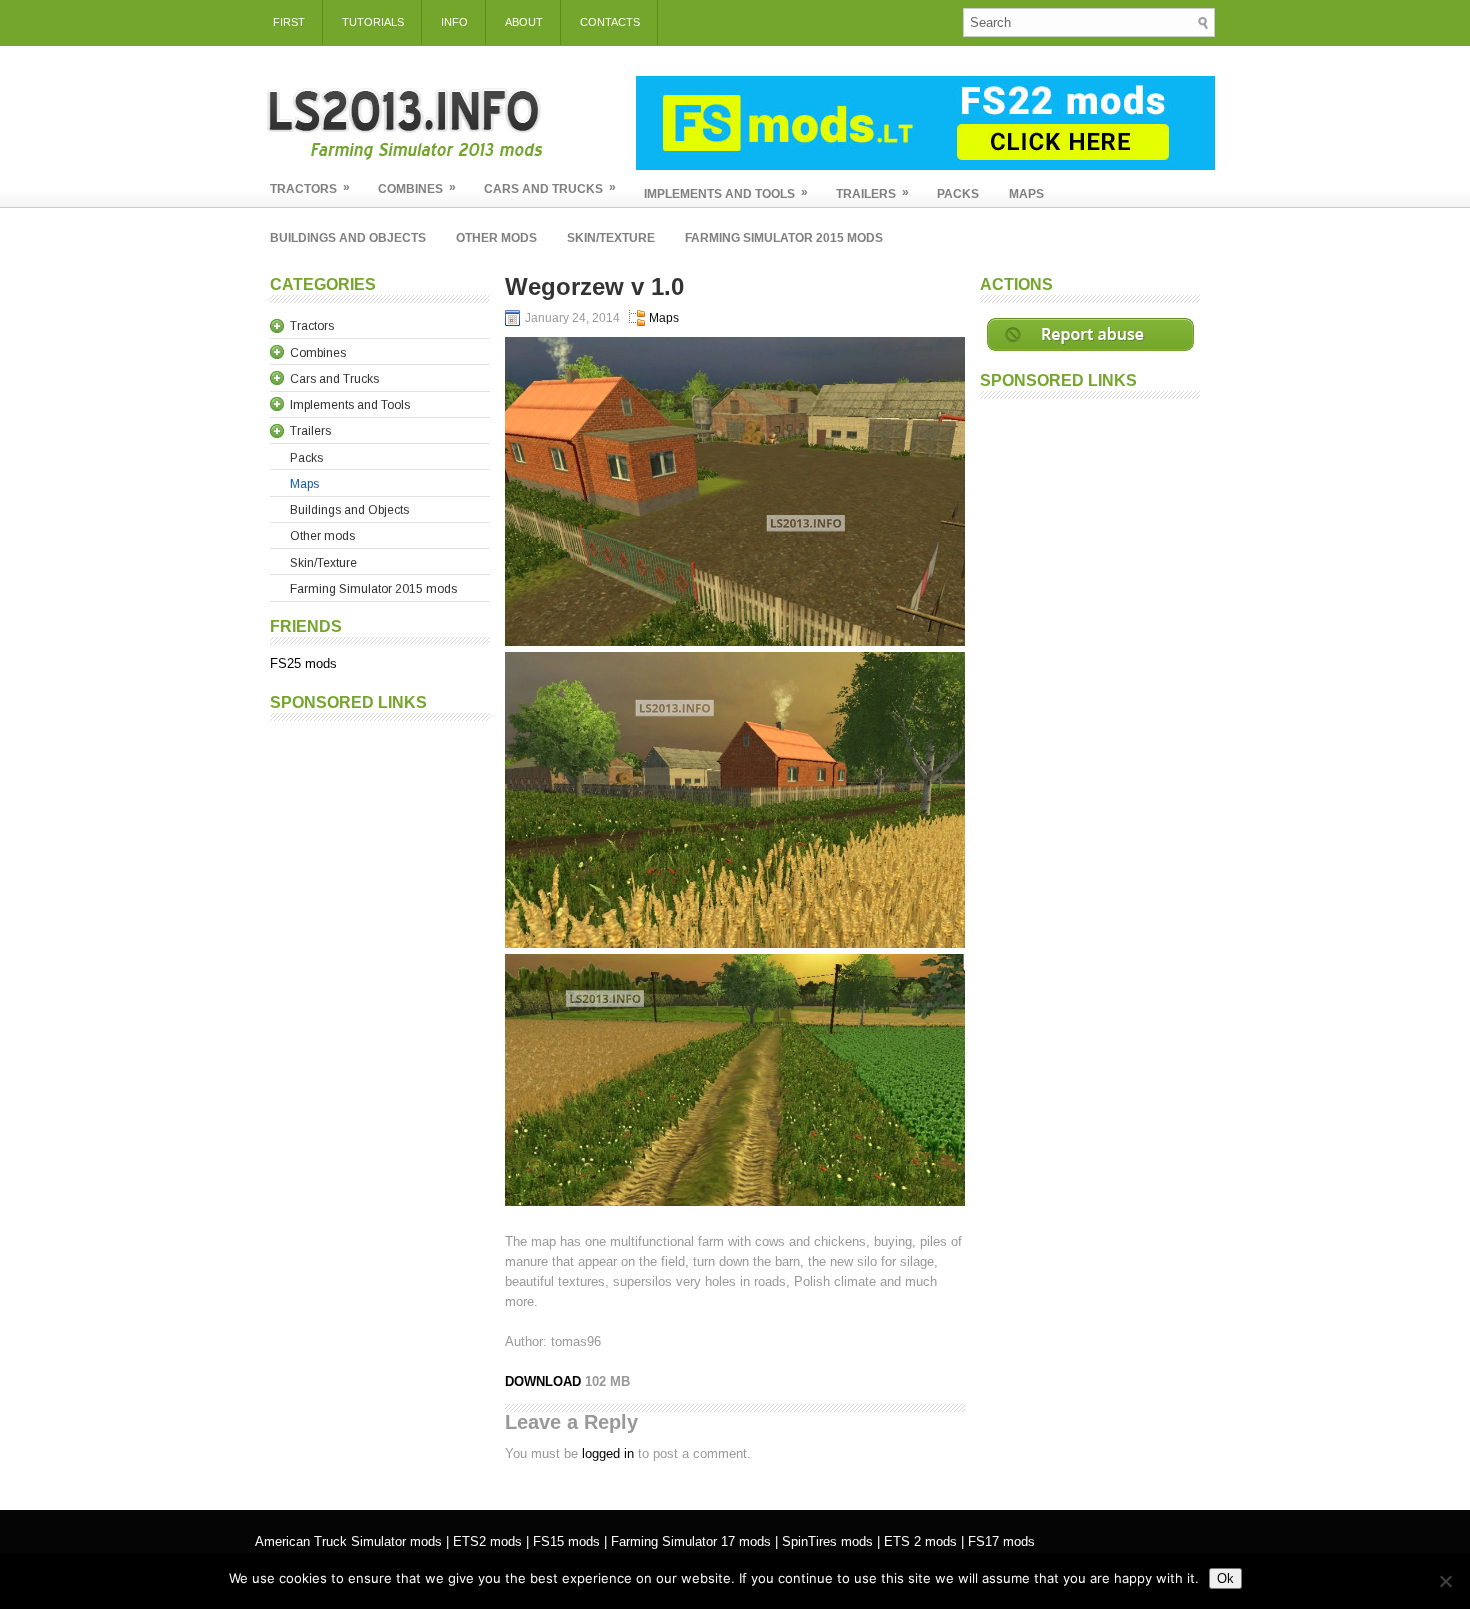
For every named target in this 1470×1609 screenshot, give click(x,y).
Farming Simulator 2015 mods (784, 238)
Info (454, 22)
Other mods (496, 238)
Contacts (610, 22)
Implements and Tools (726, 193)
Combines (417, 188)
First (289, 22)
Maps (1026, 194)
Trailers (872, 193)
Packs (958, 194)
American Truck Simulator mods (348, 1541)
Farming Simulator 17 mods (691, 1541)
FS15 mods (566, 1541)
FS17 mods (1001, 1541)
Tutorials (373, 22)
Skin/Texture (611, 238)
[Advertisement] (380, 1031)
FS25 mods (303, 663)
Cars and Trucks (550, 188)
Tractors (310, 188)
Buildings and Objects (348, 238)
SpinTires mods (827, 1541)
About (524, 22)
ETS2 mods (487, 1541)
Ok (1225, 1578)
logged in (608, 1453)
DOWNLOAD (545, 1381)
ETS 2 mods (920, 1541)
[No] (1445, 1581)
